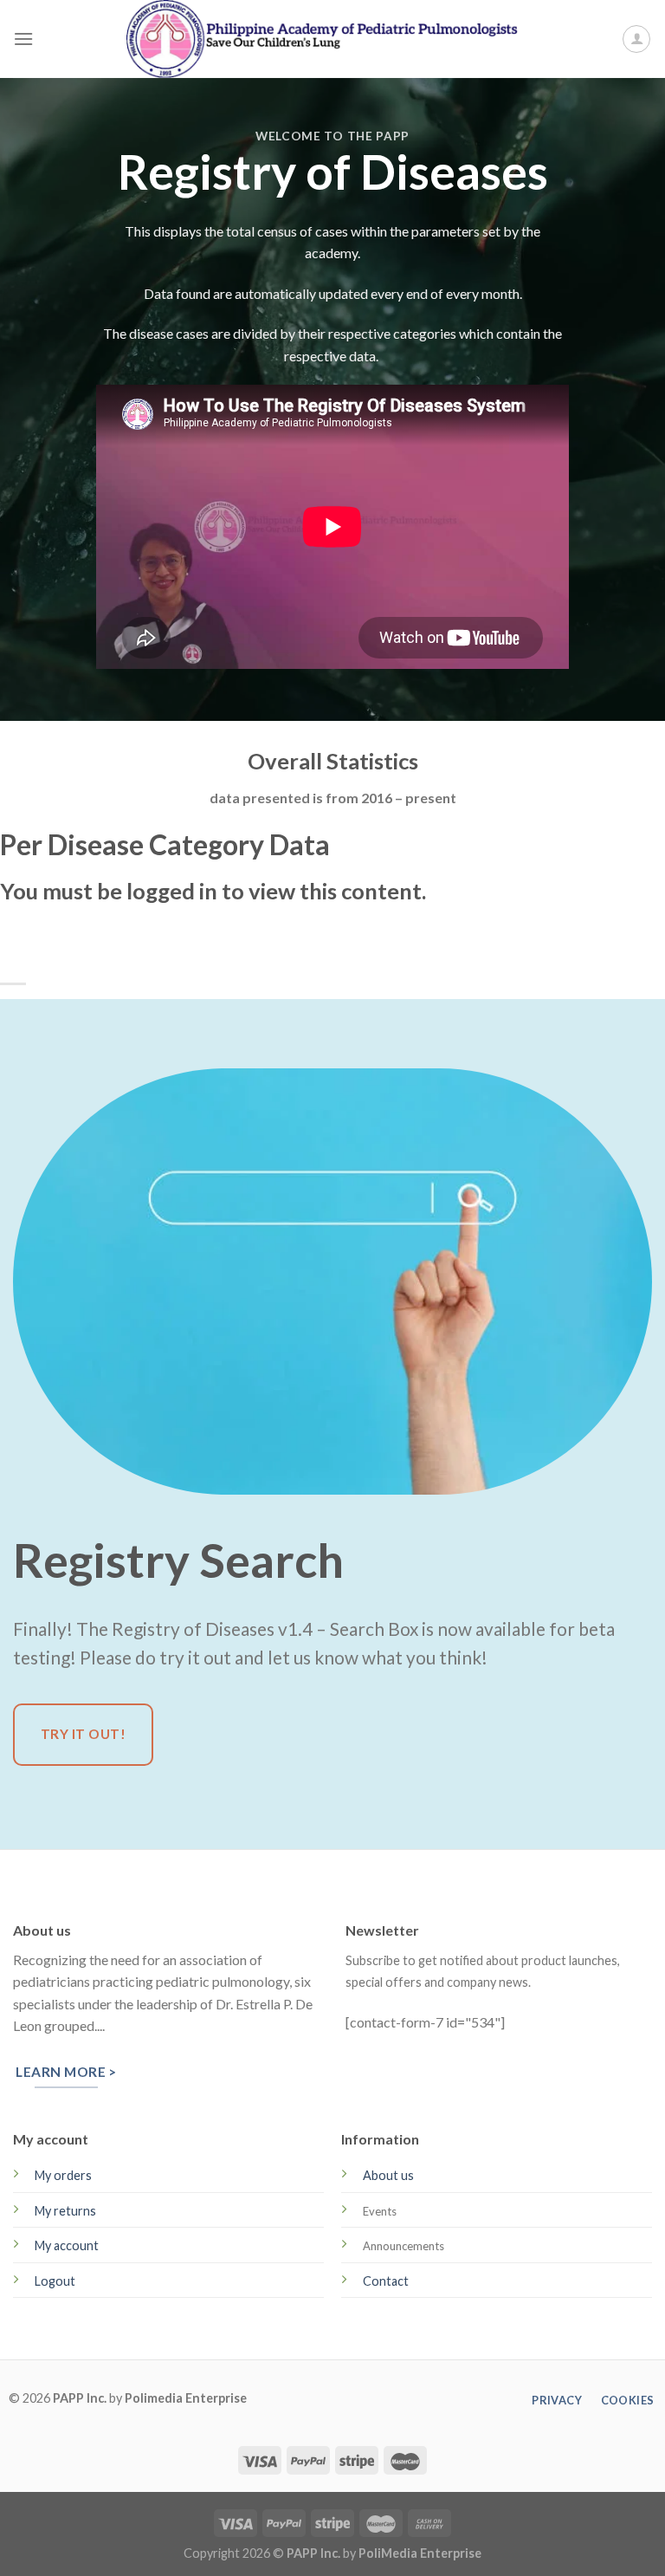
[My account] (636, 39)
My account (67, 2245)
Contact (386, 2281)
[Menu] (23, 39)
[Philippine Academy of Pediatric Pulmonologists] (332, 39)
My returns (65, 2211)
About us (388, 2175)
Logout (55, 2281)
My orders (63, 2175)
